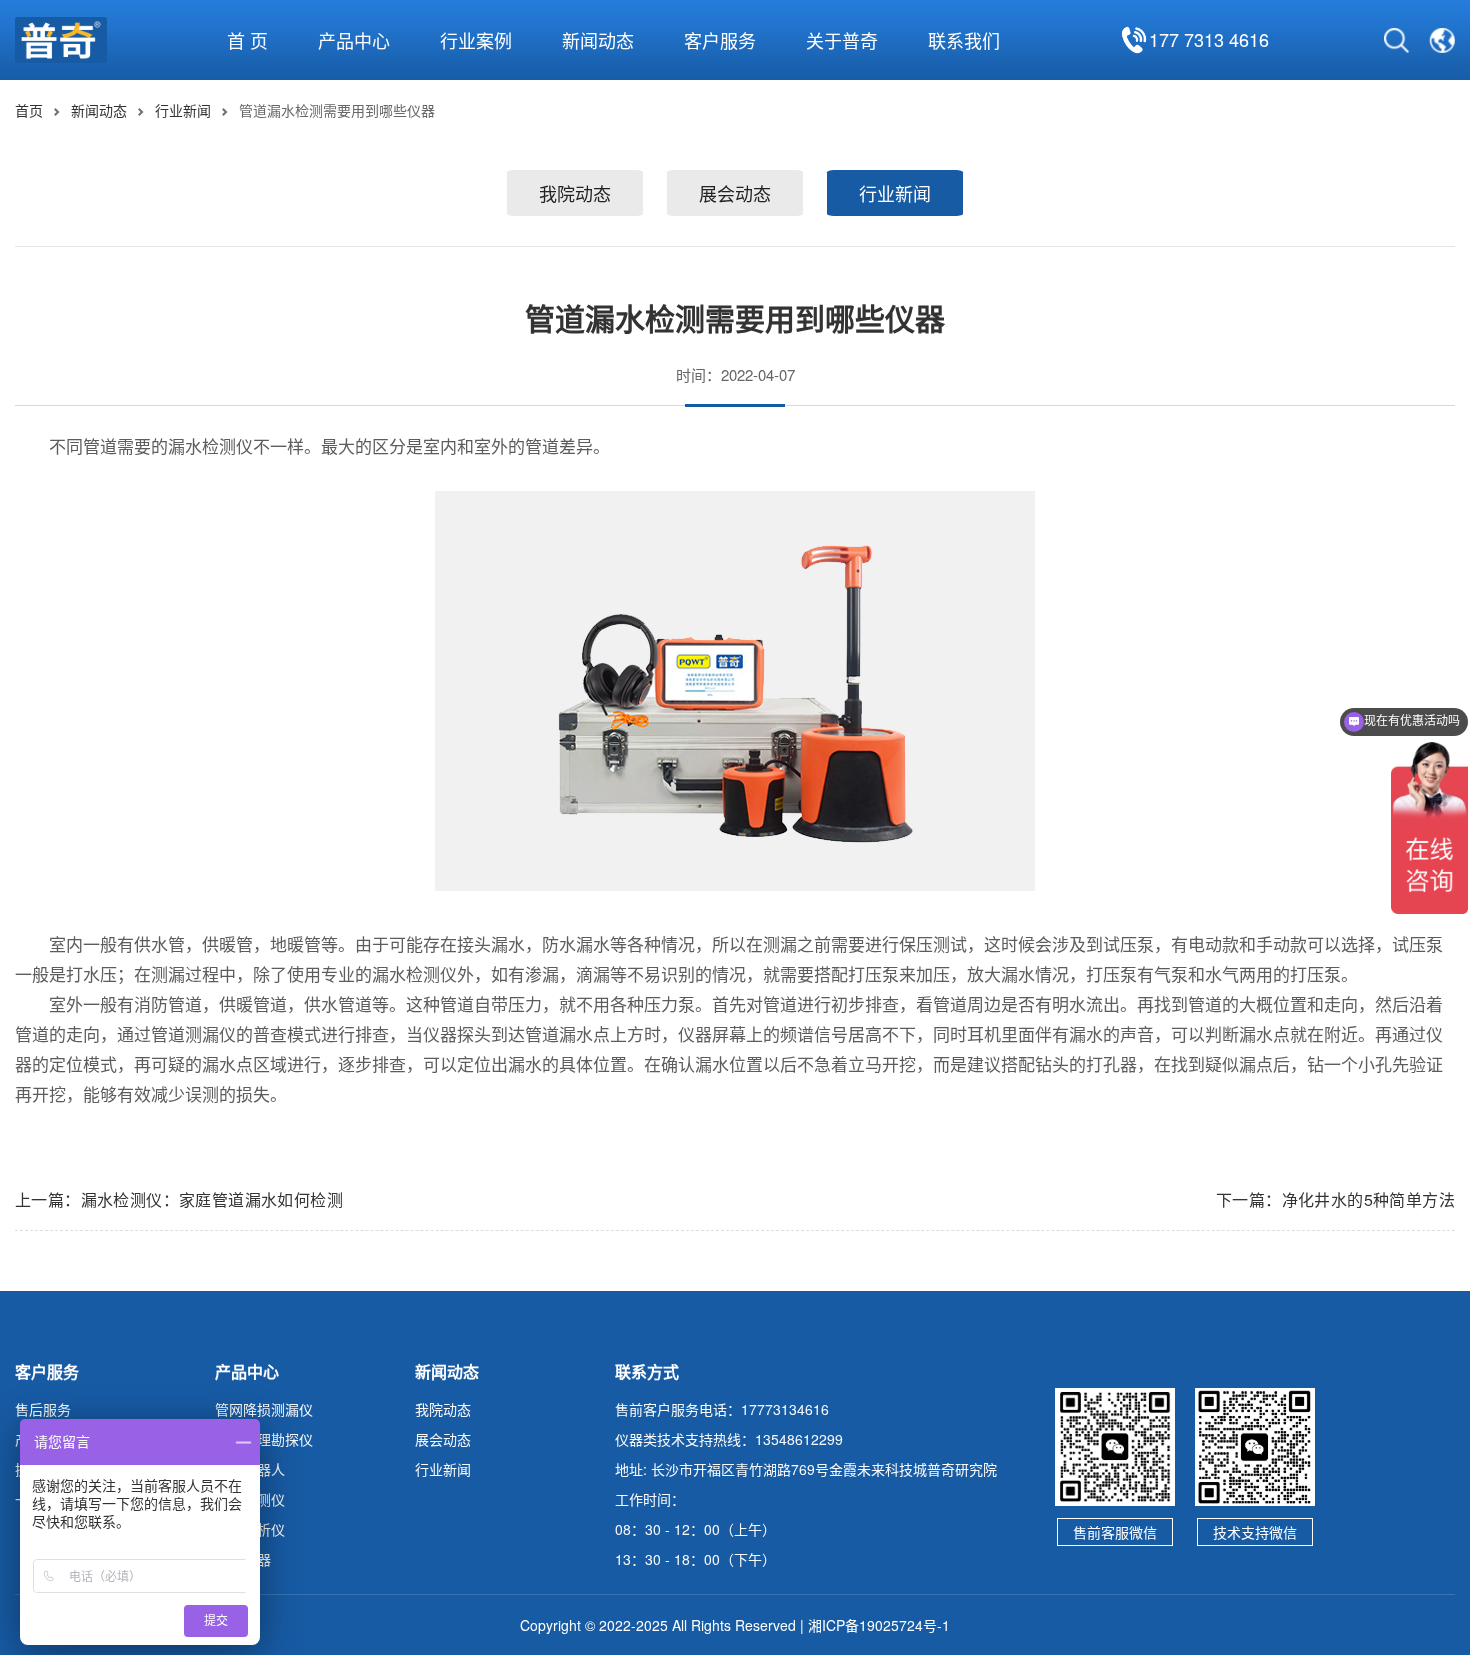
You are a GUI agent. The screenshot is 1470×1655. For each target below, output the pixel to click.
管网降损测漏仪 (264, 1409)
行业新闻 (183, 110)
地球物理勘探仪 (264, 1439)
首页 (29, 110)
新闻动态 (99, 110)
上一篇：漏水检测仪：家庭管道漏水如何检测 (179, 1200)
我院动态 (575, 193)
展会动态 (735, 193)
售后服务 (43, 1409)
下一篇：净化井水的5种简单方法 (1335, 1200)
